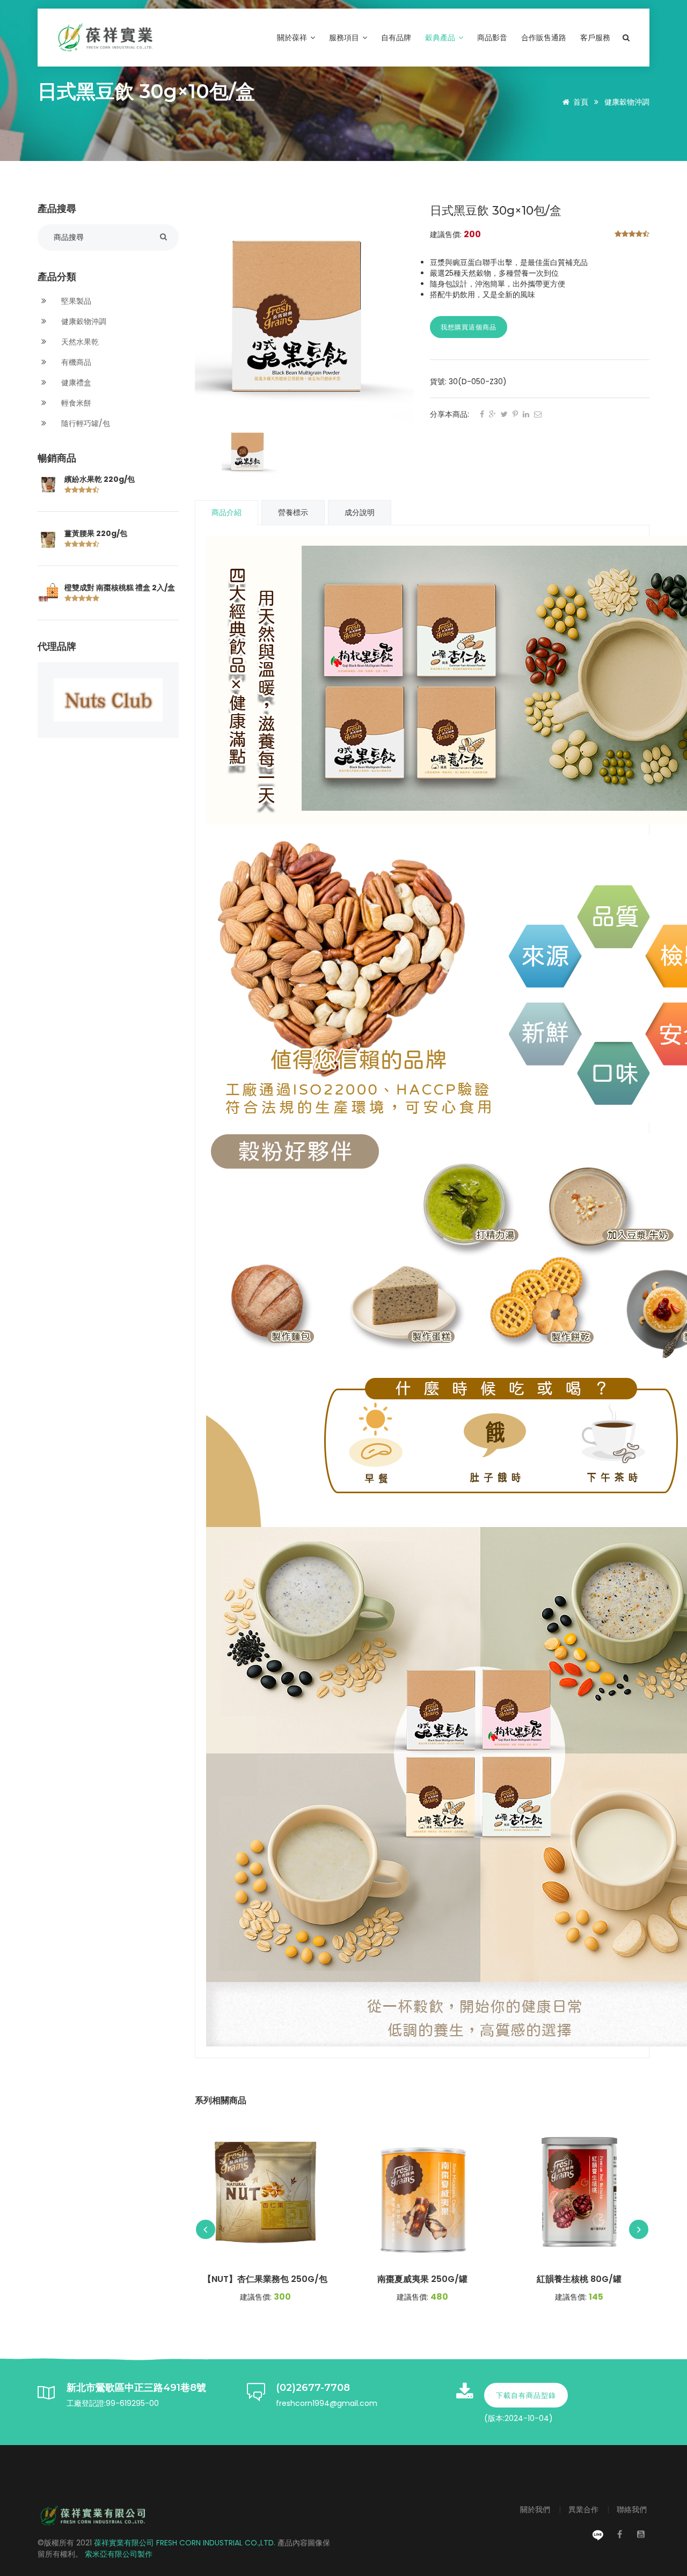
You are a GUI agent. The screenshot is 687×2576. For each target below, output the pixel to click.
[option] (305, 314)
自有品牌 (396, 38)
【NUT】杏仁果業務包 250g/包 (265, 2279)
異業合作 (584, 2509)
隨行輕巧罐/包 (85, 423)
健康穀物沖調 (627, 102)
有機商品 (75, 362)
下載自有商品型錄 (526, 2395)
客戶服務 (595, 38)
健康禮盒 (75, 383)
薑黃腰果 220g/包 (96, 533)
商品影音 (492, 38)
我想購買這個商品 (469, 327)
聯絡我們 (632, 2509)
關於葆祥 (293, 38)
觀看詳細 (265, 2192)
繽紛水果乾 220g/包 (100, 479)
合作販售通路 (544, 38)
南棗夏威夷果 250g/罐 (422, 2279)
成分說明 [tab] (360, 512)
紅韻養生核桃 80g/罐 (579, 2279)
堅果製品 (75, 301)
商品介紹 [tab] (226, 512)
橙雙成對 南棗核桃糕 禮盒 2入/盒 (120, 588)
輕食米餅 (75, 403)
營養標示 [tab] (293, 512)
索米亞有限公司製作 (119, 2554)
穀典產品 (441, 38)
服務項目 (345, 38)
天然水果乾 (79, 342)
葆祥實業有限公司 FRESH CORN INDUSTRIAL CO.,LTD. (186, 2543)
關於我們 (536, 2509)
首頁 (581, 102)
